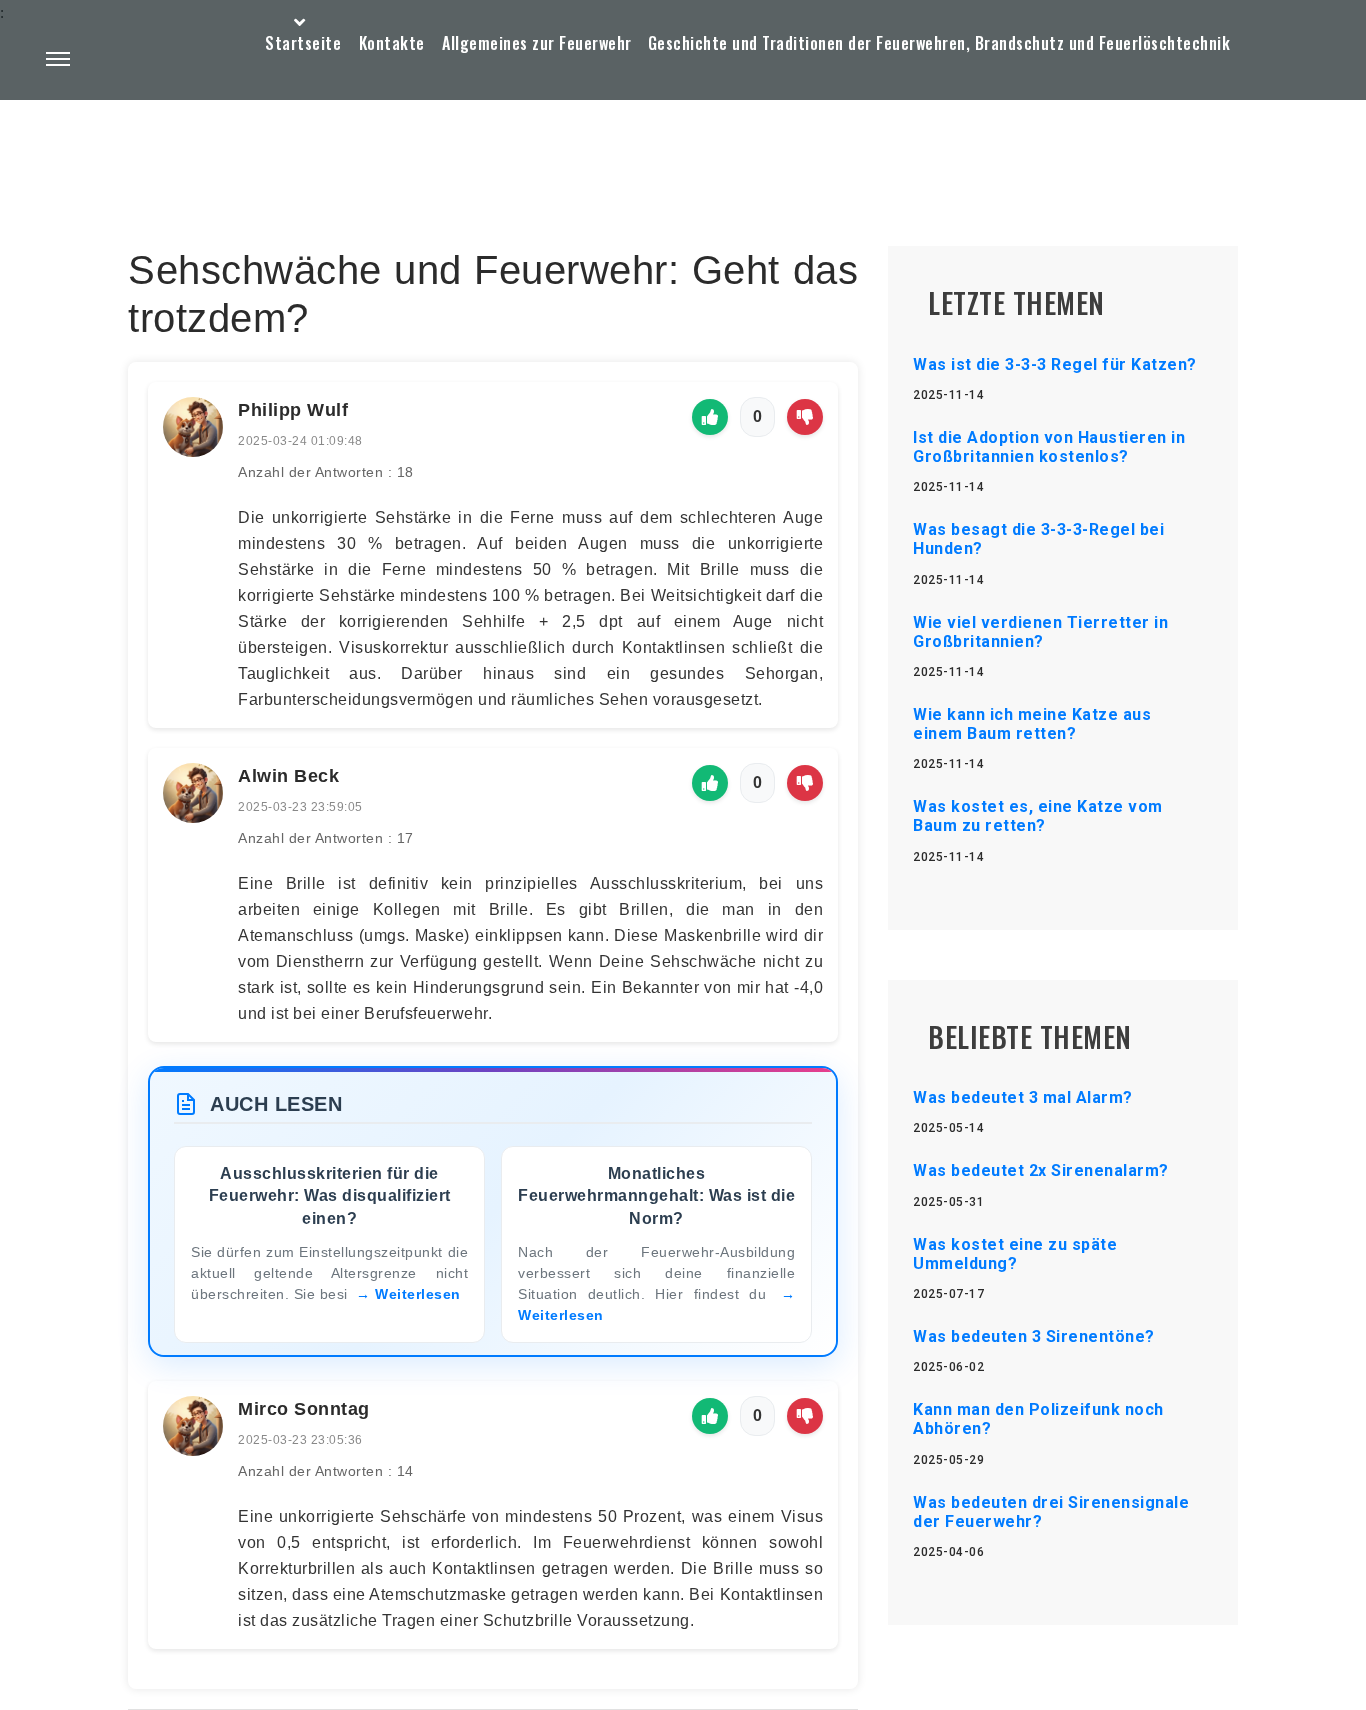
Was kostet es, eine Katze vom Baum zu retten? (1038, 816)
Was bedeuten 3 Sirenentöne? (1034, 1336)
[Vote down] (805, 417)
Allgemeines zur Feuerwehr (537, 43)
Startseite (303, 43)
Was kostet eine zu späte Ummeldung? (1015, 1254)
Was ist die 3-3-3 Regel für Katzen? (1055, 364)
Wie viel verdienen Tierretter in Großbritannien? (1040, 632)
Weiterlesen (418, 1294)
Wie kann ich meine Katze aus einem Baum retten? (1032, 724)
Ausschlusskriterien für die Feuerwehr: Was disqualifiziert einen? (330, 1196)
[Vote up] (710, 417)
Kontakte (392, 43)
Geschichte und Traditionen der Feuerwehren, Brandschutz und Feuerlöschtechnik (939, 43)
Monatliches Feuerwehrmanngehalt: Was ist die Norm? (656, 1196)
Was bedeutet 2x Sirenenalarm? (1041, 1170)
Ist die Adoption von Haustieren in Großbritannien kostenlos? (1049, 447)
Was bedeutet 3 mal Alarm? (1023, 1097)
